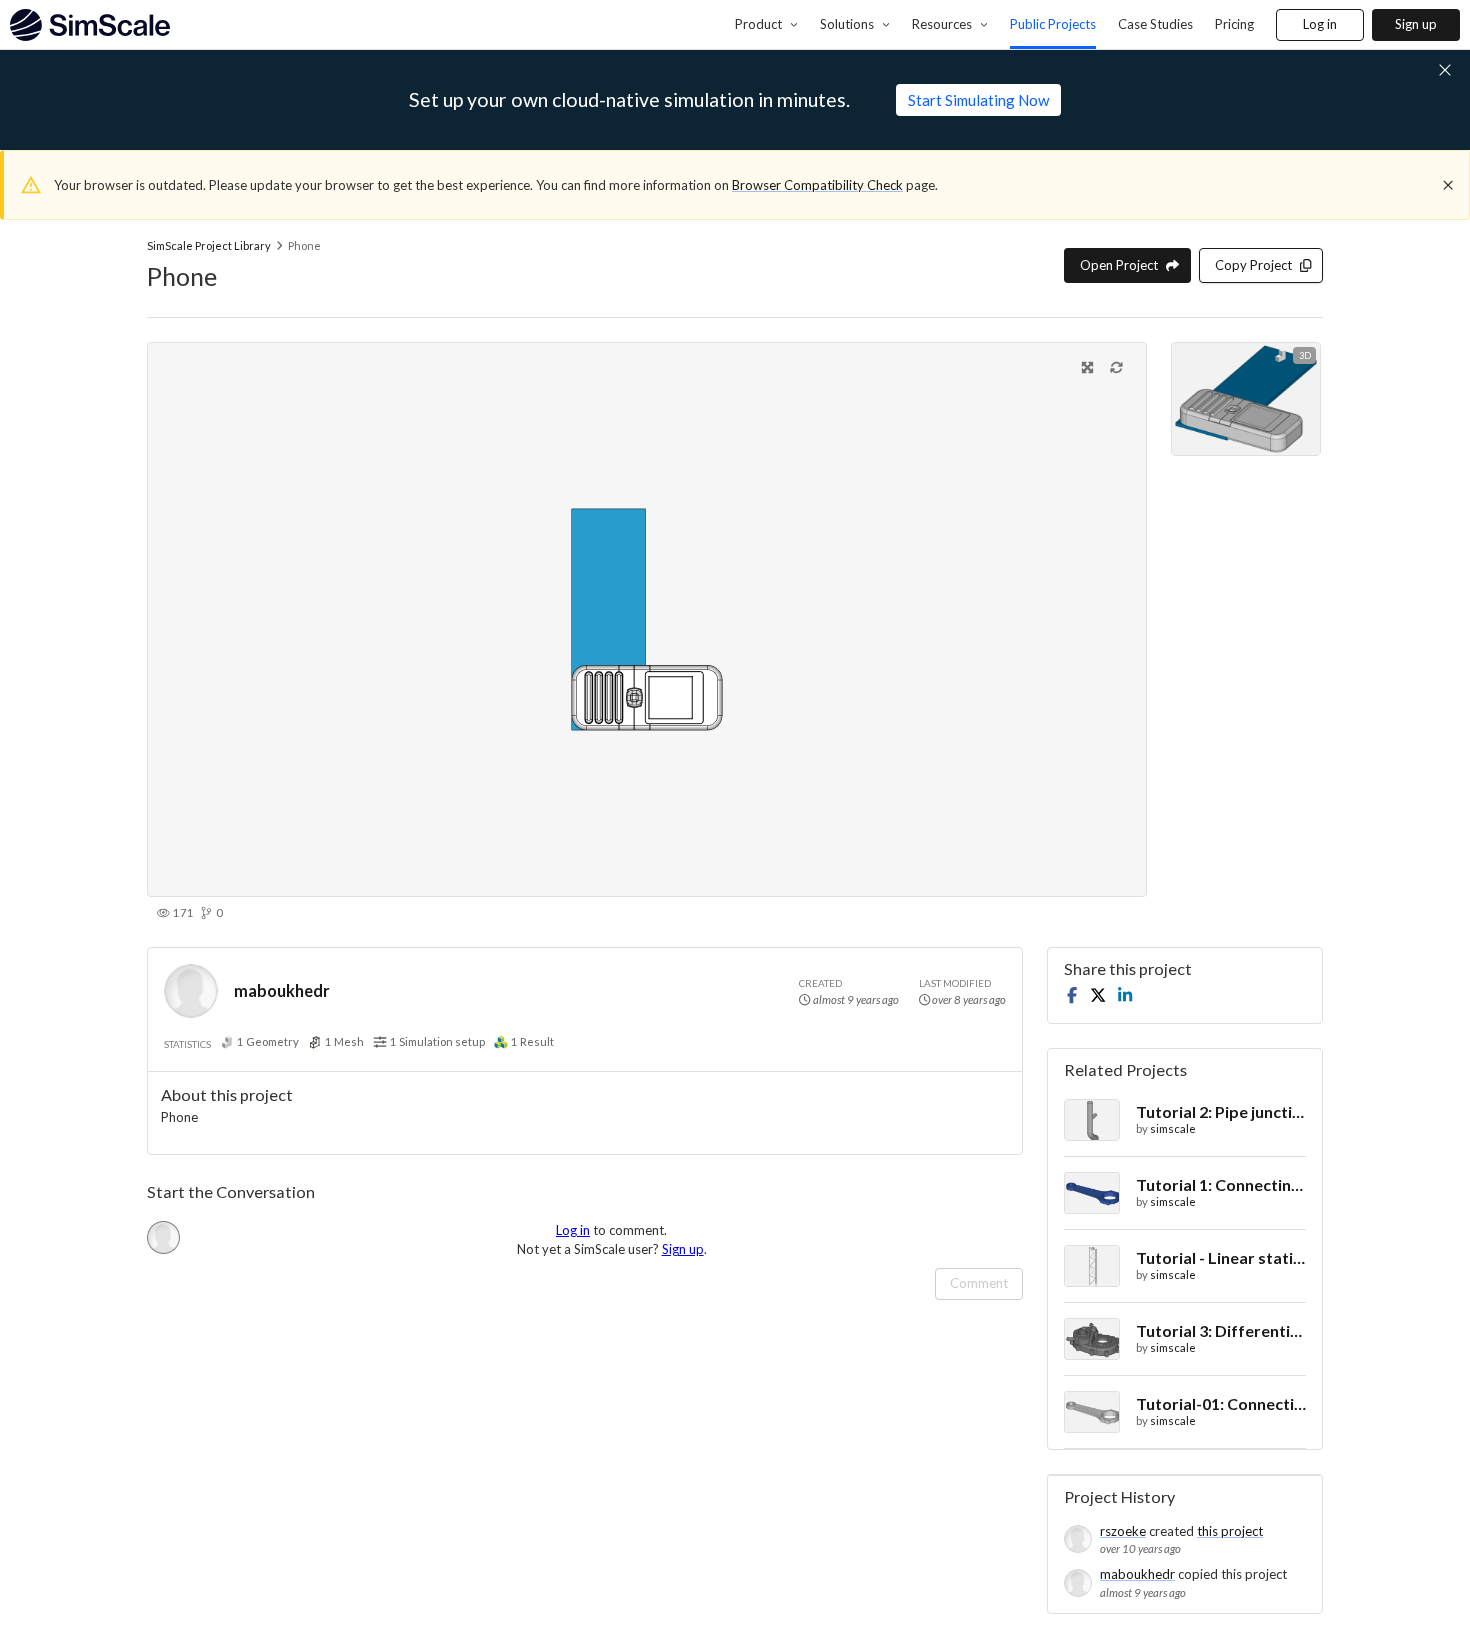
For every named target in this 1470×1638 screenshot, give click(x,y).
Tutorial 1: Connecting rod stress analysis (1221, 1184)
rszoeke (1123, 1531)
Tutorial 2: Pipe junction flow (1221, 1111)
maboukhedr (282, 990)
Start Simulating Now (978, 100)
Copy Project (1253, 265)
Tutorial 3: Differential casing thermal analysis (1221, 1330)
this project (1230, 1531)
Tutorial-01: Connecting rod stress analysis (1221, 1403)
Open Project (1119, 265)
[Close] (1448, 185)
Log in (1320, 24)
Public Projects (1053, 24)
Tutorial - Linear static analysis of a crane (1221, 1257)
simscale (1173, 1128)
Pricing (1234, 24)
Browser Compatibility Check (817, 185)
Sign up (1416, 24)
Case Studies (1155, 24)
